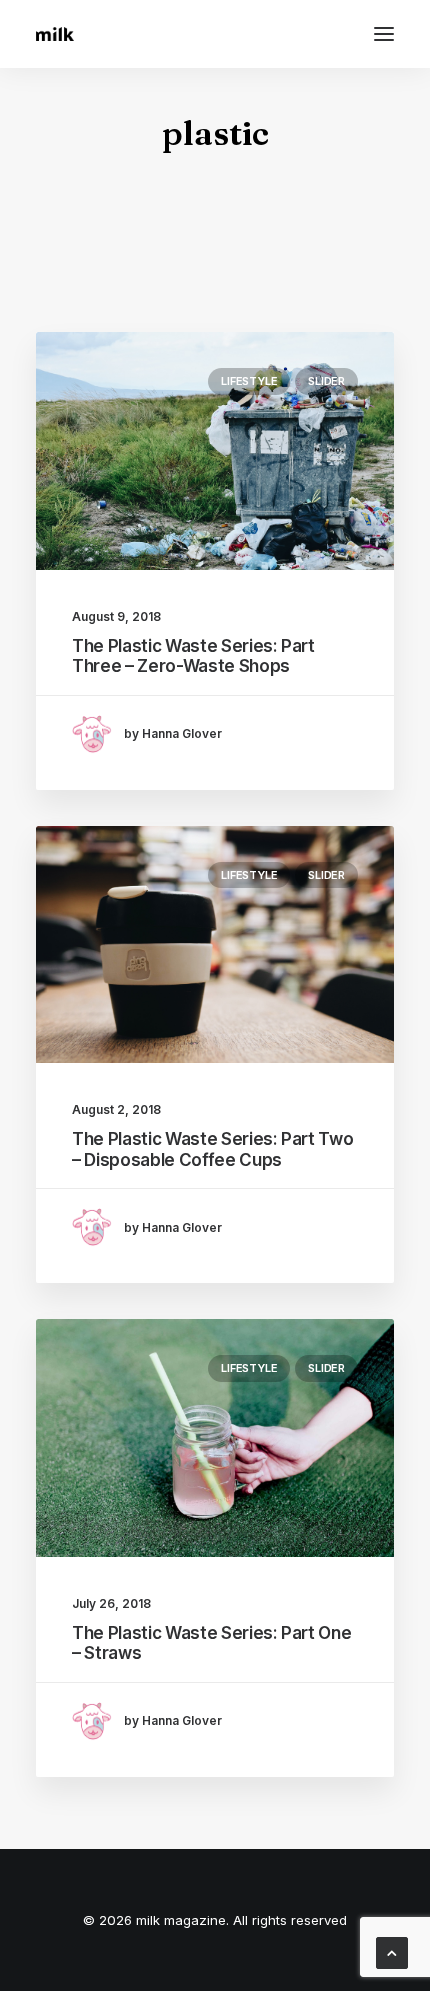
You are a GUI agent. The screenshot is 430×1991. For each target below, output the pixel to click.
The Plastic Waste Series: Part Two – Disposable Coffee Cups (212, 1149)
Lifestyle (249, 381)
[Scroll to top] (392, 1951)
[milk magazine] (55, 34)
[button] (384, 34)
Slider (326, 381)
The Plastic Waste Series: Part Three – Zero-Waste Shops (193, 656)
